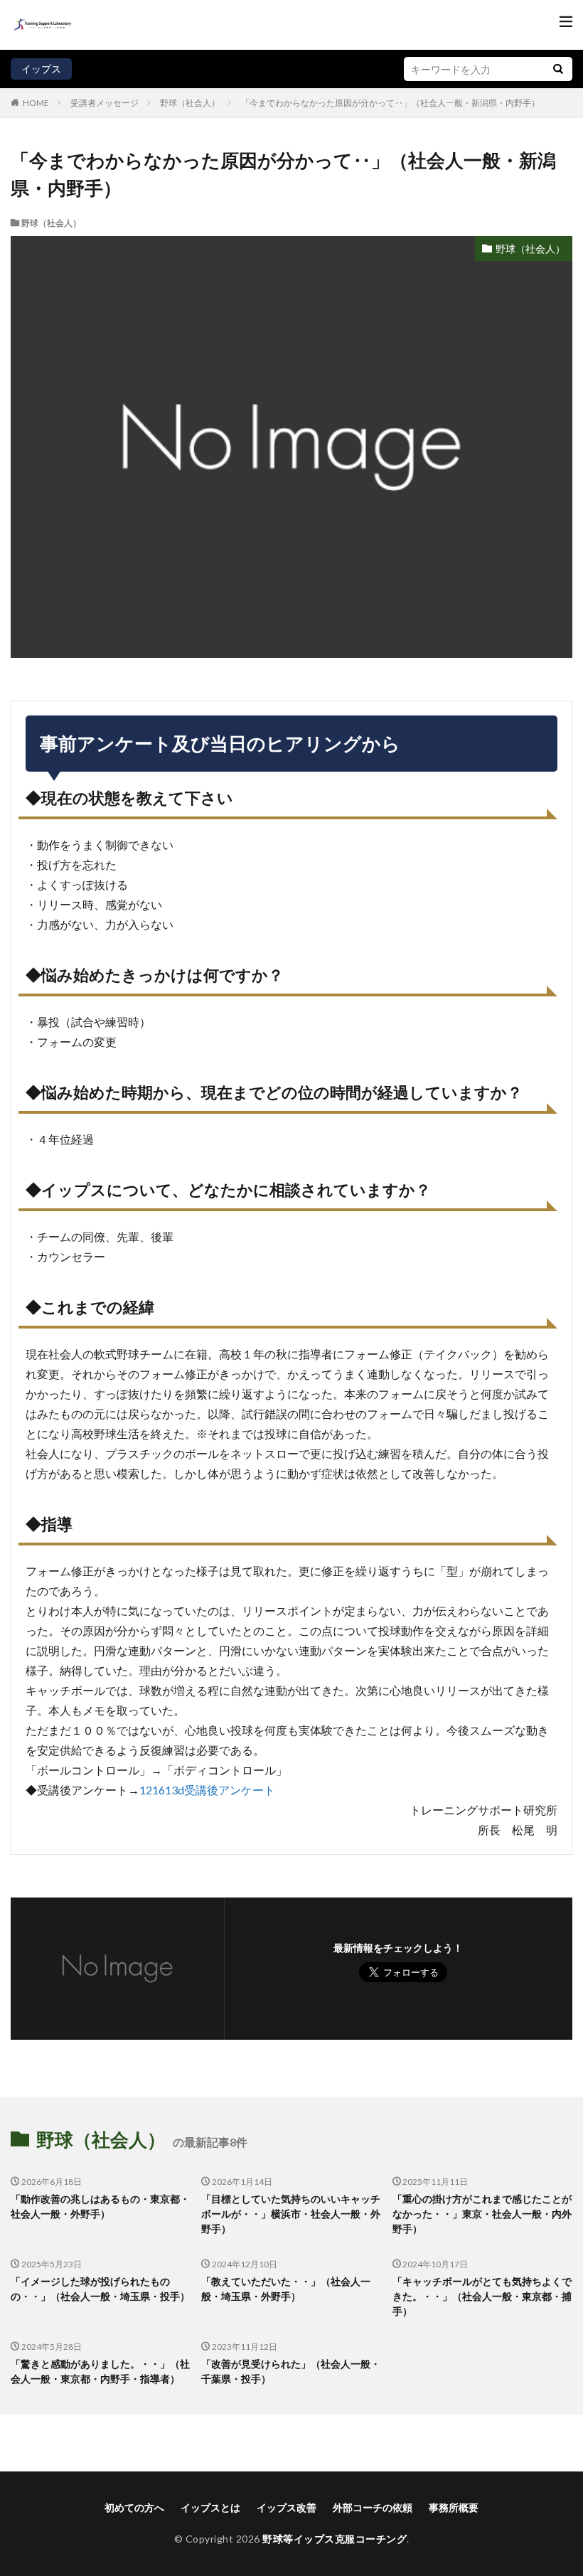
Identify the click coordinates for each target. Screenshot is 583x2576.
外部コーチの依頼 (373, 2507)
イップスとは (210, 2507)
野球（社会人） (190, 103)
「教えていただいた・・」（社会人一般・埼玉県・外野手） (286, 2289)
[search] (558, 69)
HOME (36, 102)
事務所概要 (454, 2507)
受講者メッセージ (105, 103)
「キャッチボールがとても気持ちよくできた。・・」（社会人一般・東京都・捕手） (482, 2296)
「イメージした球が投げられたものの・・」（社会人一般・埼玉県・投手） (100, 2289)
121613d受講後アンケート (207, 1790)
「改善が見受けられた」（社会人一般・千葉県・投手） (291, 2371)
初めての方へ (134, 2507)
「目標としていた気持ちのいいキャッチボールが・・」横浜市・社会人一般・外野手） (291, 2214)
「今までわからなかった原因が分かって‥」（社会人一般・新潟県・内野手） (390, 103)
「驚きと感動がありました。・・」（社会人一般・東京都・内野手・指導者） (100, 2371)
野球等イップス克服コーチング (335, 2539)
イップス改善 (287, 2507)
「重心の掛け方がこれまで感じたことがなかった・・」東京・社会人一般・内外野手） (482, 2214)
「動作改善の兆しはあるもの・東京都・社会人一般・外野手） (100, 2206)
